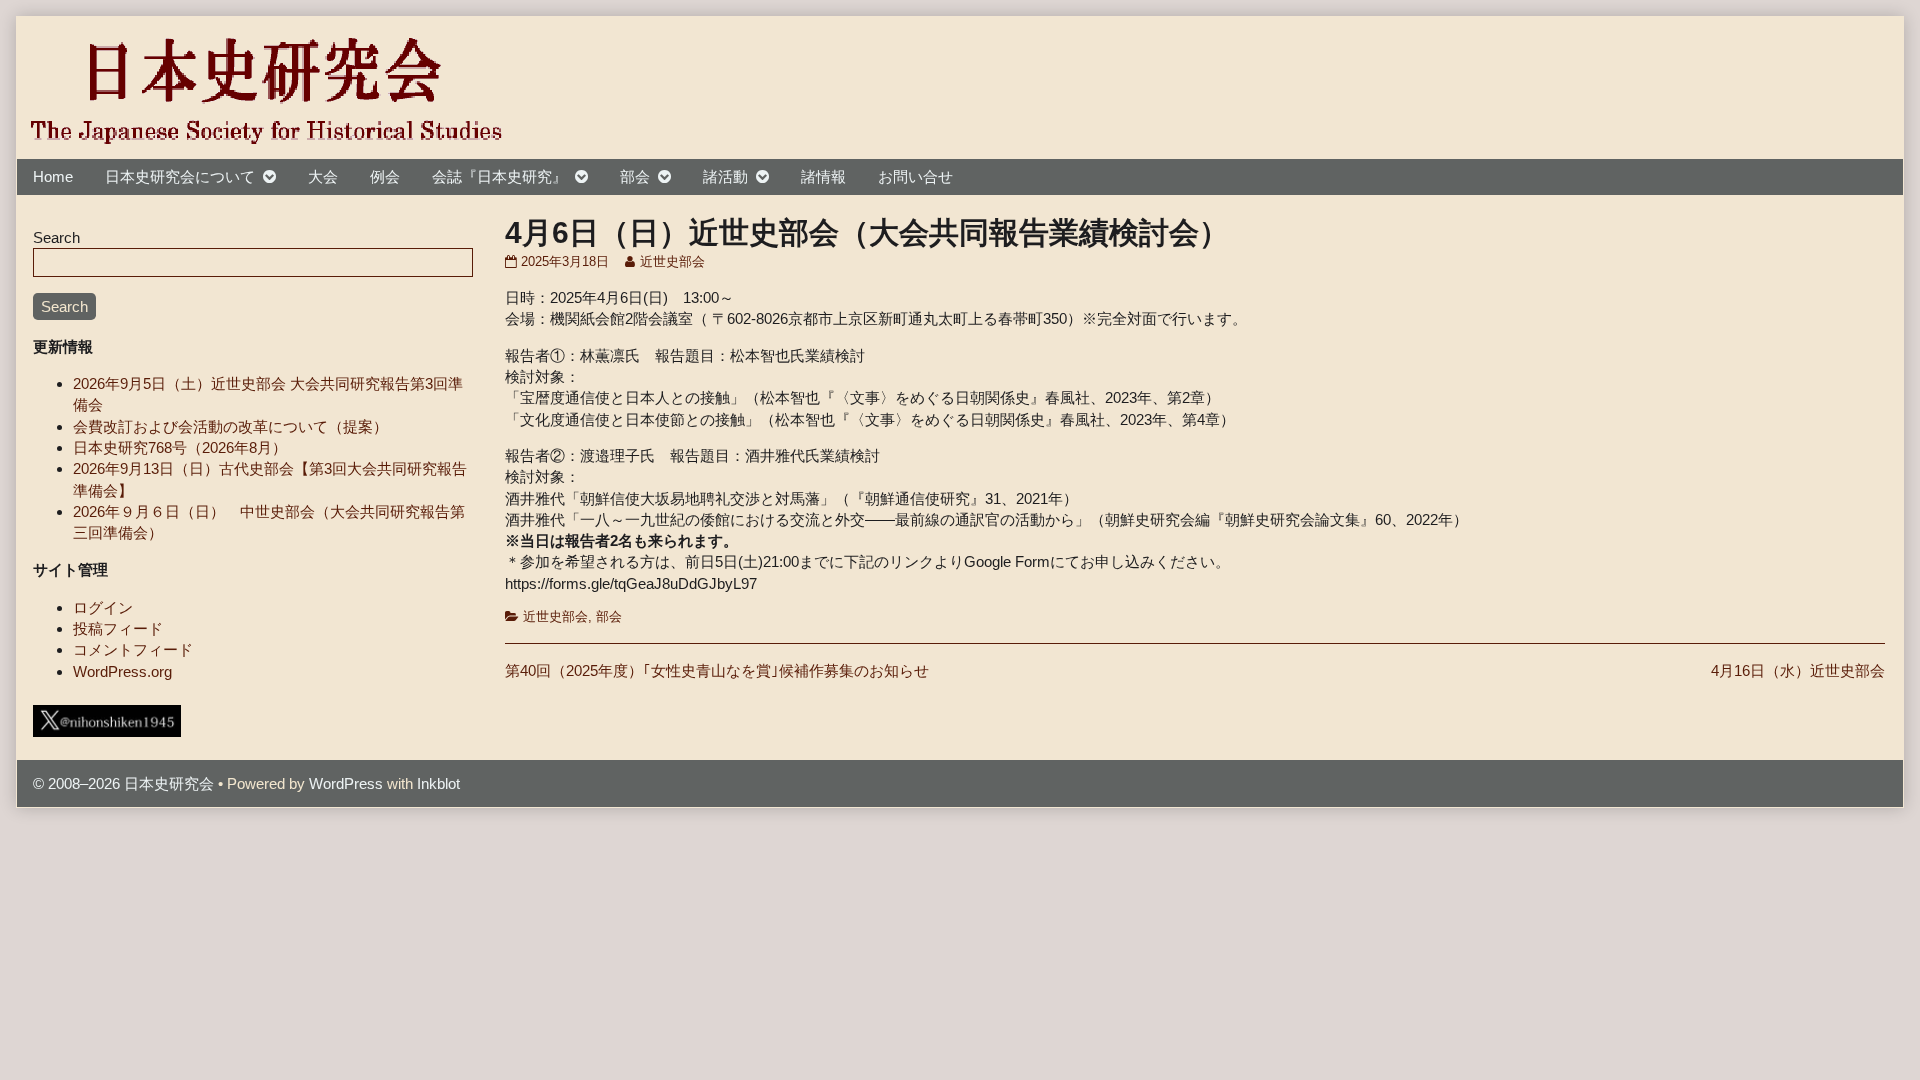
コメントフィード (133, 649)
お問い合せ (915, 176)
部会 (635, 176)
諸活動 (725, 176)
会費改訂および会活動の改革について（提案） (230, 426)
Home (53, 176)
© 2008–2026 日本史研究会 (123, 783)
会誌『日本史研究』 (499, 176)
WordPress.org (122, 671)
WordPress (346, 783)
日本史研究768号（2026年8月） (180, 447)
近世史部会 (672, 262)
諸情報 (823, 176)
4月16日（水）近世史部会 (1798, 670)
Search (56, 237)
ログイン (103, 607)
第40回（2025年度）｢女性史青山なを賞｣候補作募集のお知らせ (717, 670)
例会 (385, 176)
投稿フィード (118, 628)
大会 (323, 176)
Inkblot (438, 783)
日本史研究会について (180, 176)
